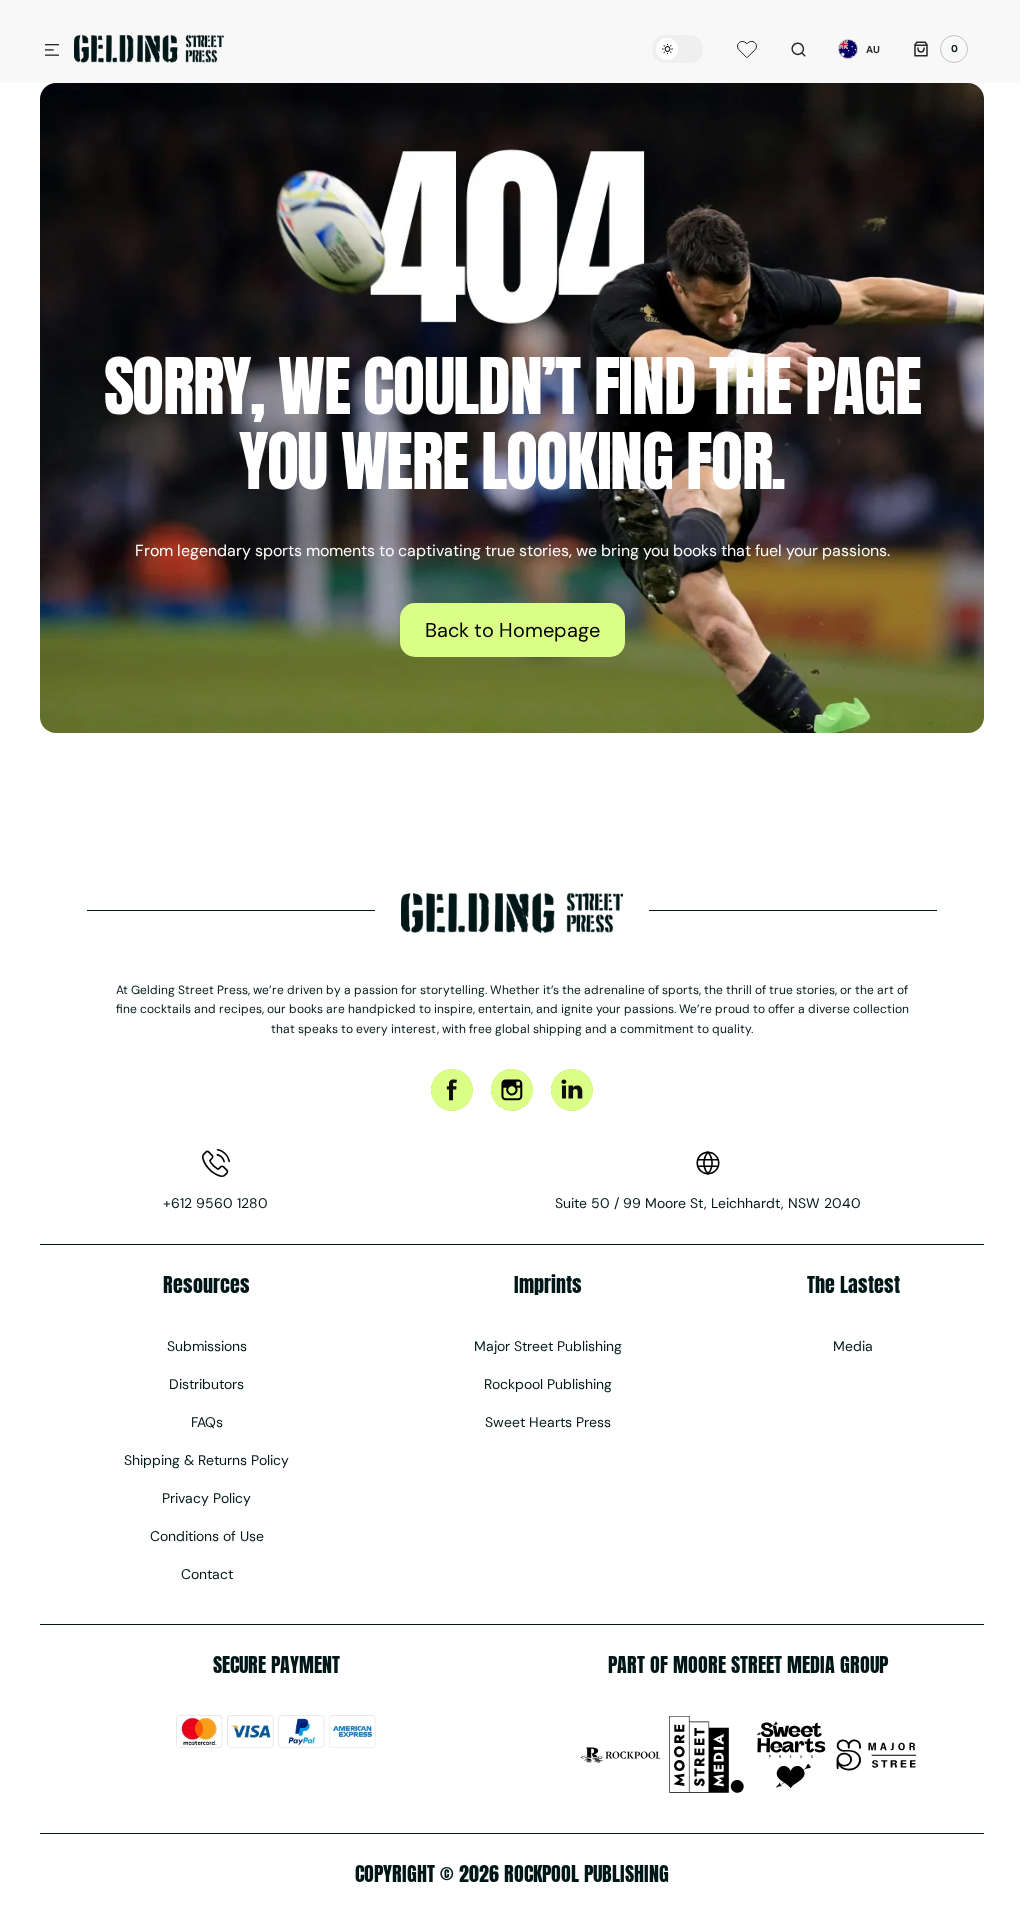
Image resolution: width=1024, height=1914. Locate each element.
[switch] (662, 49)
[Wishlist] (732, 49)
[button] (52, 51)
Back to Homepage (504, 630)
